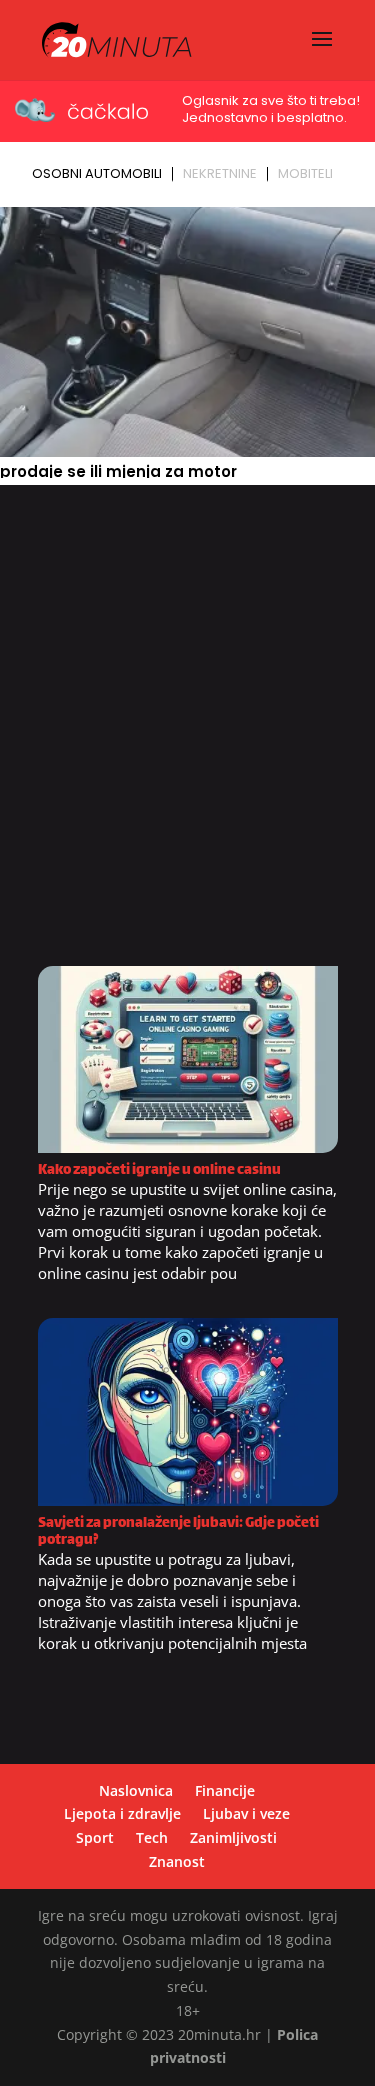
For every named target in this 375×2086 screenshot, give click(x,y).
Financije (225, 1790)
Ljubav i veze (246, 1813)
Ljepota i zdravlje (122, 1813)
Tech (152, 1837)
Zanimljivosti (233, 1837)
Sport (95, 1837)
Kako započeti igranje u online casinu (159, 1170)
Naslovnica (136, 1790)
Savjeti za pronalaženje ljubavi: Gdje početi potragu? (178, 1532)
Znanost (177, 1861)
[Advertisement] (187, 732)
